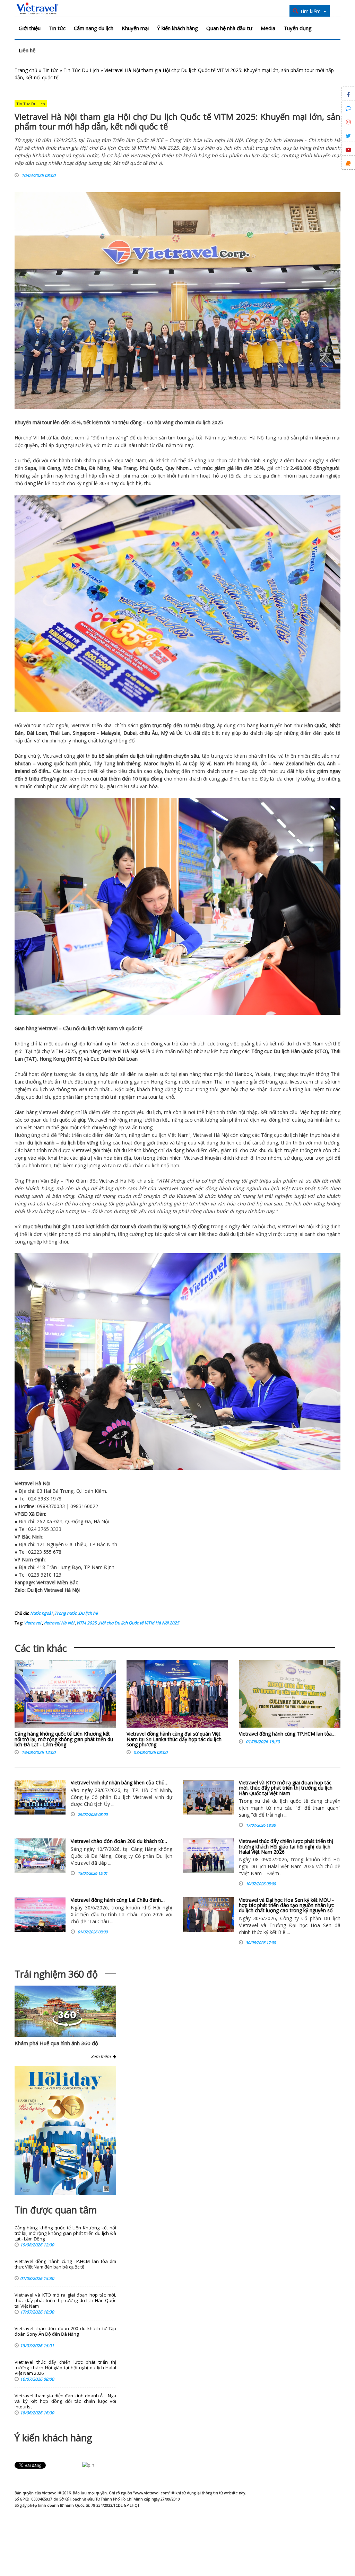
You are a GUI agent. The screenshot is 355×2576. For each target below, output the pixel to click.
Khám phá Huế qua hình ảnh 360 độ (56, 2043)
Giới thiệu (30, 28)
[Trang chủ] (37, 9)
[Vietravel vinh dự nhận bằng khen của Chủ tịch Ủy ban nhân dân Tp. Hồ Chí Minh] (40, 1797)
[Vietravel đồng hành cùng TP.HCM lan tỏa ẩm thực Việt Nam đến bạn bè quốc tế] (290, 1695)
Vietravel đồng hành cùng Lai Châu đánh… (118, 1900)
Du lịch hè (88, 1613)
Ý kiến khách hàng (177, 28)
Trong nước (66, 1613)
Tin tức (57, 28)
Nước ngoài (41, 1613)
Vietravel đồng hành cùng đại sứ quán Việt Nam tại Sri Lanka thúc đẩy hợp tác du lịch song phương (174, 1739)
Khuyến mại (135, 28)
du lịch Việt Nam (99, 1028)
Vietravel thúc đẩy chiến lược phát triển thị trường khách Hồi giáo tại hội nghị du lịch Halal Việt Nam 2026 (286, 1846)
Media (268, 28)
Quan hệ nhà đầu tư (229, 28)
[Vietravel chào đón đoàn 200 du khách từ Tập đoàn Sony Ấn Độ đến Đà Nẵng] (40, 1856)
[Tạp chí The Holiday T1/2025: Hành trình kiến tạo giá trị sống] (65, 2131)
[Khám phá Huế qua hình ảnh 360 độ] (67, 2025)
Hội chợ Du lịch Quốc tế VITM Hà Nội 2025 (139, 1623)
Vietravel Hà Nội (59, 1623)
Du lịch (281, 1051)
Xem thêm (102, 2056)
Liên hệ (27, 50)
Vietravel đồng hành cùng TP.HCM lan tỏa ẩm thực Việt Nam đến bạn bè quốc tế (65, 2264)
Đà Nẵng (99, 468)
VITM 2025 (86, 1623)
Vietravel (238, 438)
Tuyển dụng (298, 28)
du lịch (203, 422)
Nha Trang (124, 468)
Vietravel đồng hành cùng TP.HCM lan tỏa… (287, 1734)
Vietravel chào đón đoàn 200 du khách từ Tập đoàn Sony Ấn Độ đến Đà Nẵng (65, 2331)
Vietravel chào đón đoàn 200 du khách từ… (119, 1841)
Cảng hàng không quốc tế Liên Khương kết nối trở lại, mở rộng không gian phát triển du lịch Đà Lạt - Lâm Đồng (64, 1739)
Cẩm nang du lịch (94, 28)
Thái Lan (60, 733)
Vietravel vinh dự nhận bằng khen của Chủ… (120, 1782)
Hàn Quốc (315, 725)
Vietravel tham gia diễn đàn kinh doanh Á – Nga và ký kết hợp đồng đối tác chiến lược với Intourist (65, 2401)
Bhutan (23, 763)
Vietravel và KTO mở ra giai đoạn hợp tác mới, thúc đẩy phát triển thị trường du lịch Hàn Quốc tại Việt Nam (286, 1788)
